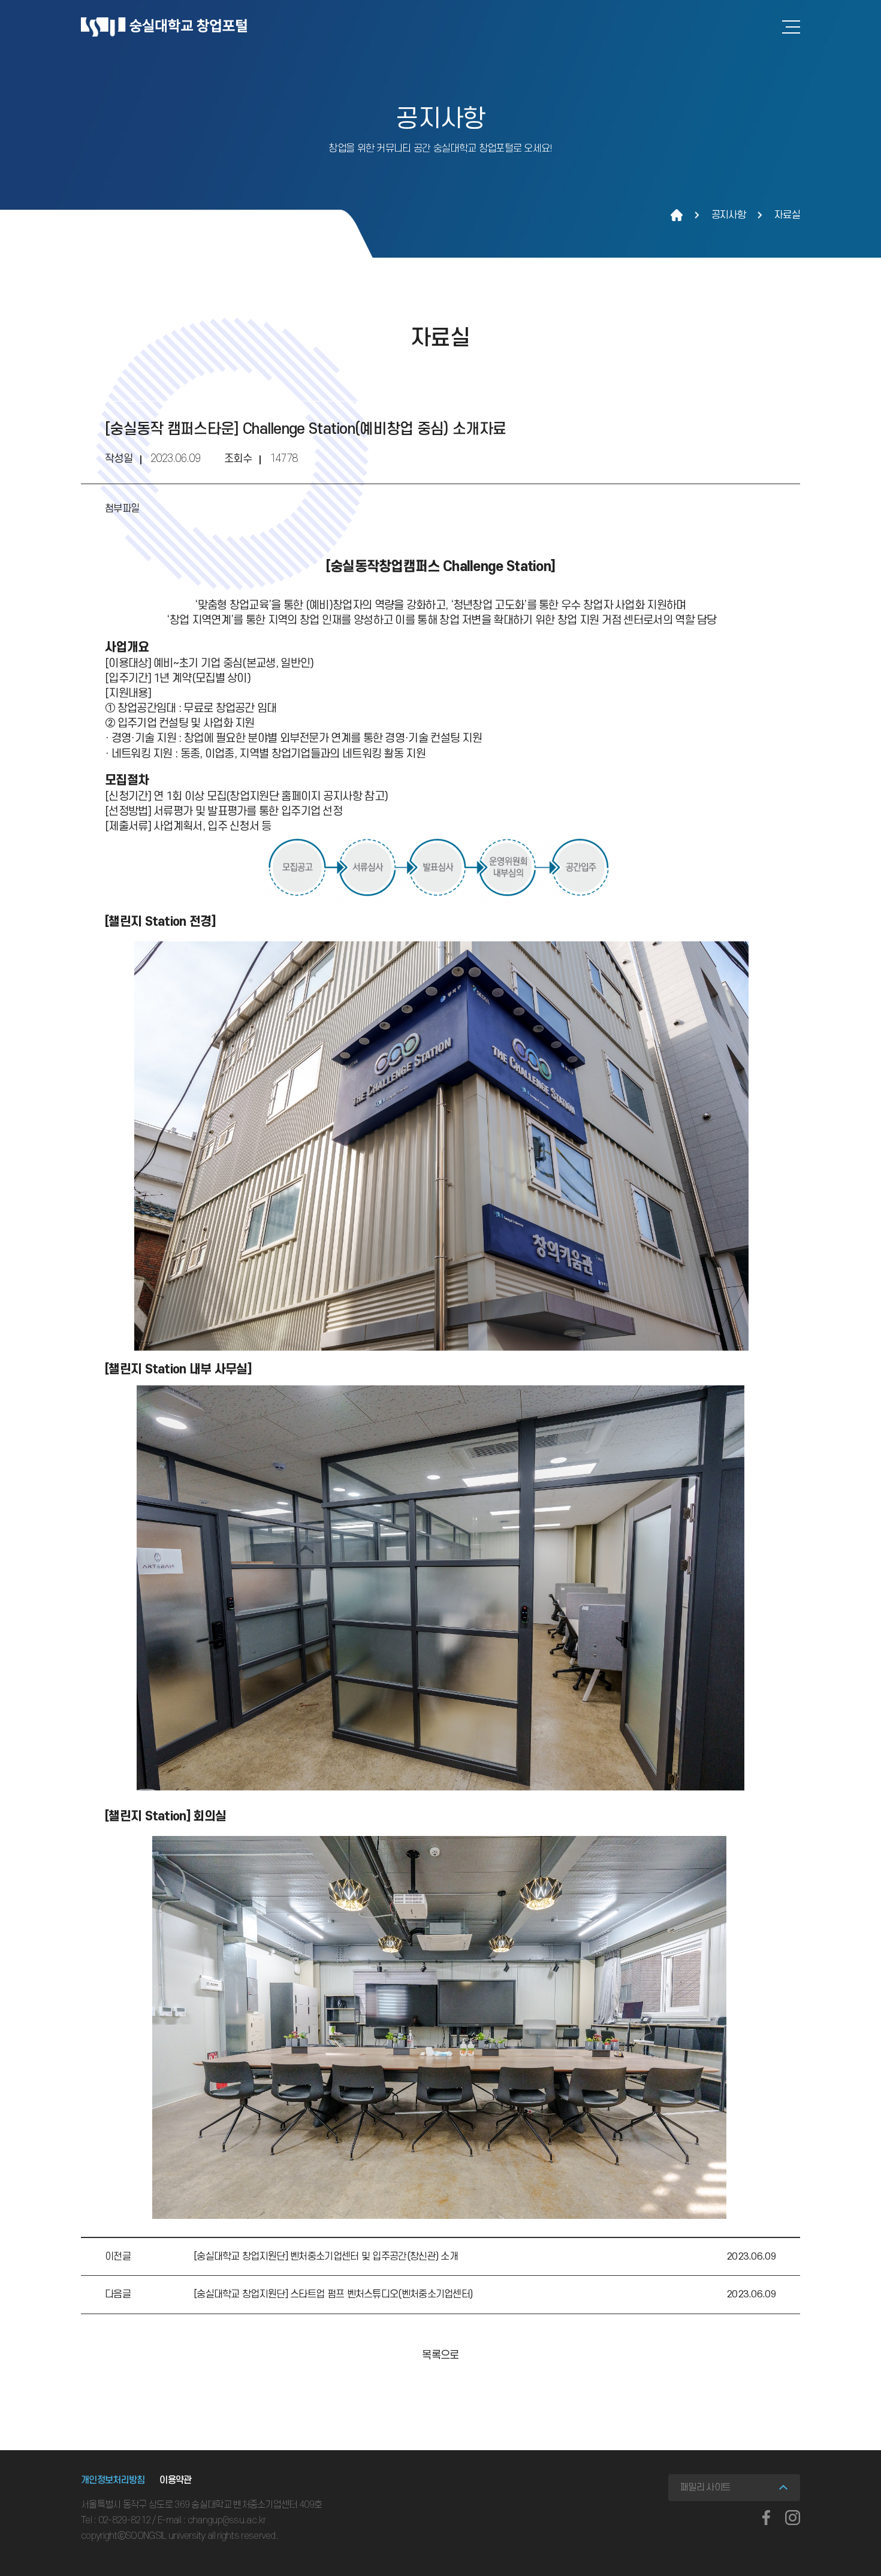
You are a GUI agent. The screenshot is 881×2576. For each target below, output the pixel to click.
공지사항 (728, 215)
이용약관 (175, 2480)
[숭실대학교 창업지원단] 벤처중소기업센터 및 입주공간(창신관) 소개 (326, 2257)
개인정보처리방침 (113, 2480)
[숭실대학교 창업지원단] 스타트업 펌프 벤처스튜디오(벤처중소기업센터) (333, 2294)
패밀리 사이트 (705, 2487)
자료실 (787, 215)
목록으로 (440, 2355)
